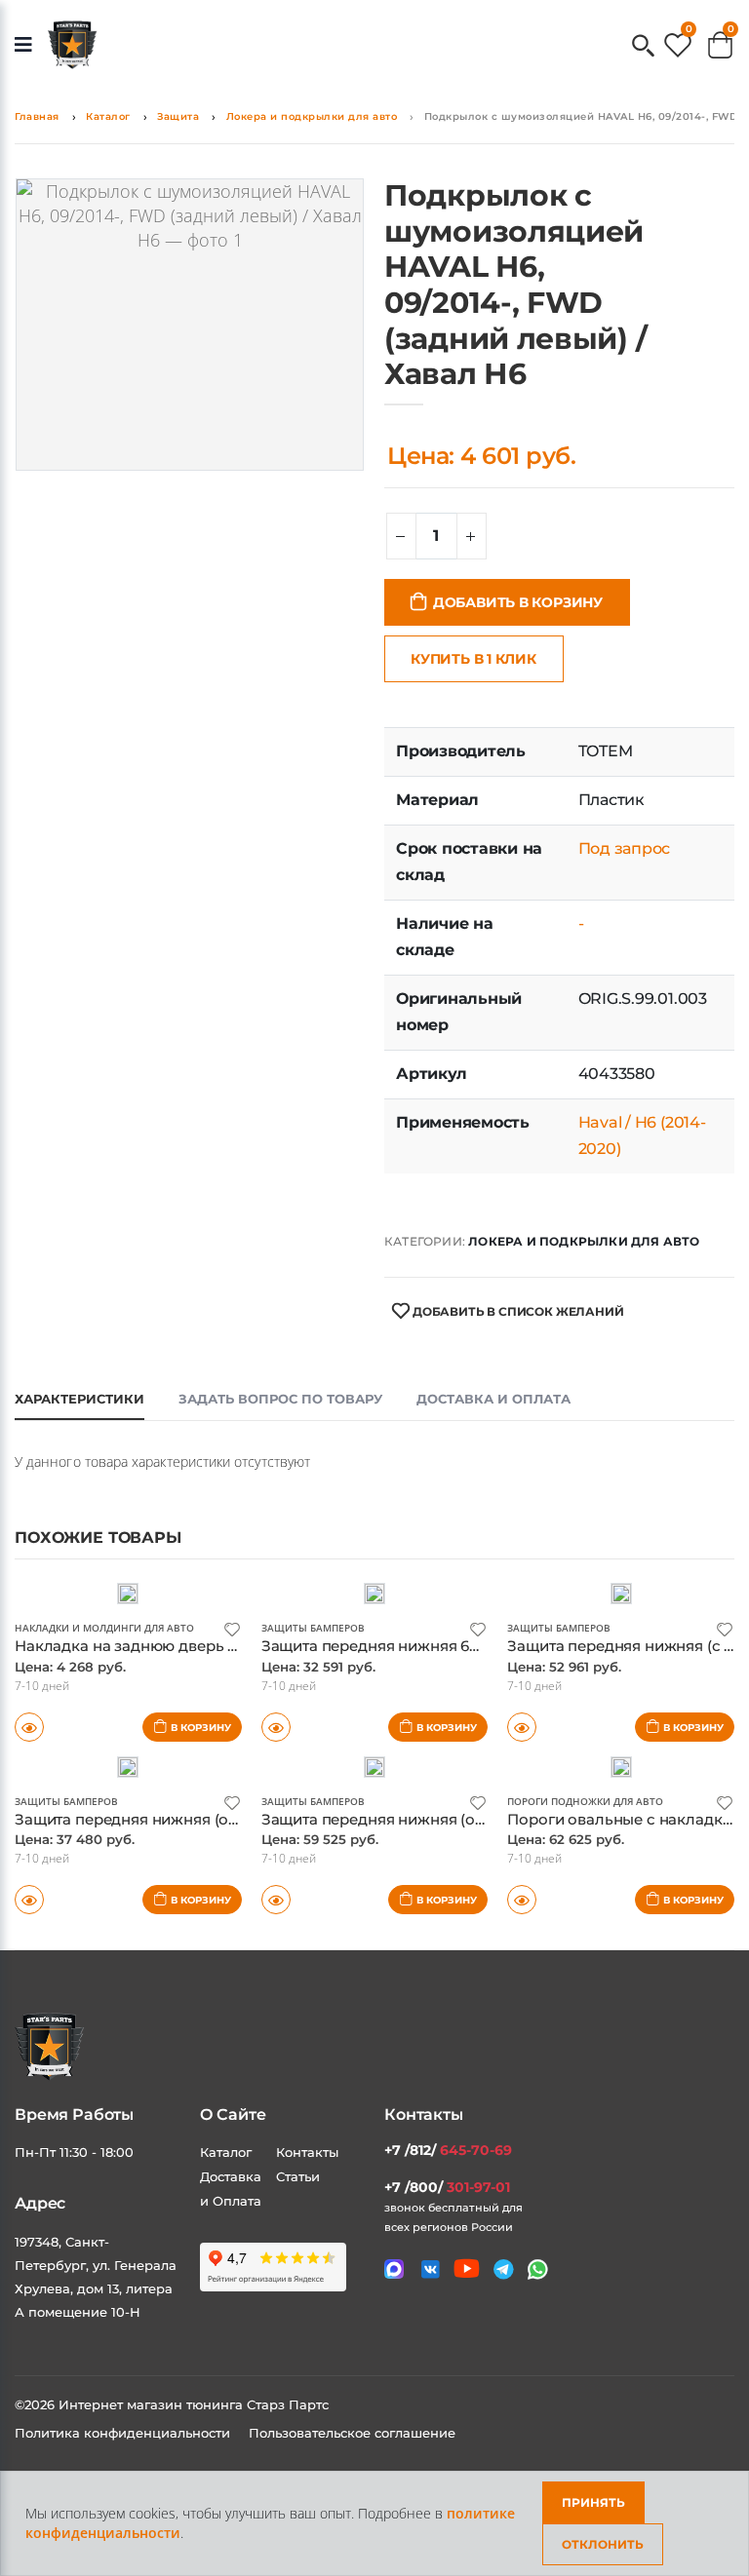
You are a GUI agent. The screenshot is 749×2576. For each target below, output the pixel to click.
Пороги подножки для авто (585, 1801)
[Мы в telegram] (504, 2269)
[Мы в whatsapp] (538, 2269)
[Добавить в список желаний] (232, 1628)
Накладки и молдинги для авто (104, 1628)
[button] (643, 47)
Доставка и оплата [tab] (493, 1399)
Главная (37, 116)
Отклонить (603, 2544)
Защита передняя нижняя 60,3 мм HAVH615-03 (436, 1646)
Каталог (108, 116)
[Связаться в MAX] (394, 2269)
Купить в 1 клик (473, 659)
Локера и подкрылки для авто (312, 116)
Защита (178, 116)
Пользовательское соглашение (352, 2433)
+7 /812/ (448, 2150)
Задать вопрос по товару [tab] (280, 1399)
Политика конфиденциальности (124, 2433)
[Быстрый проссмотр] (29, 1900)
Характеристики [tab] (79, 1399)
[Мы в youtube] (467, 2268)
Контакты (307, 2152)
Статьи (298, 2176)
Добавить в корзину (518, 602)
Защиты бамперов (313, 1628)
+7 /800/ (447, 2187)
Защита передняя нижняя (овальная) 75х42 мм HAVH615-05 (239, 1819)
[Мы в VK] (431, 2269)
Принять (593, 2502)
